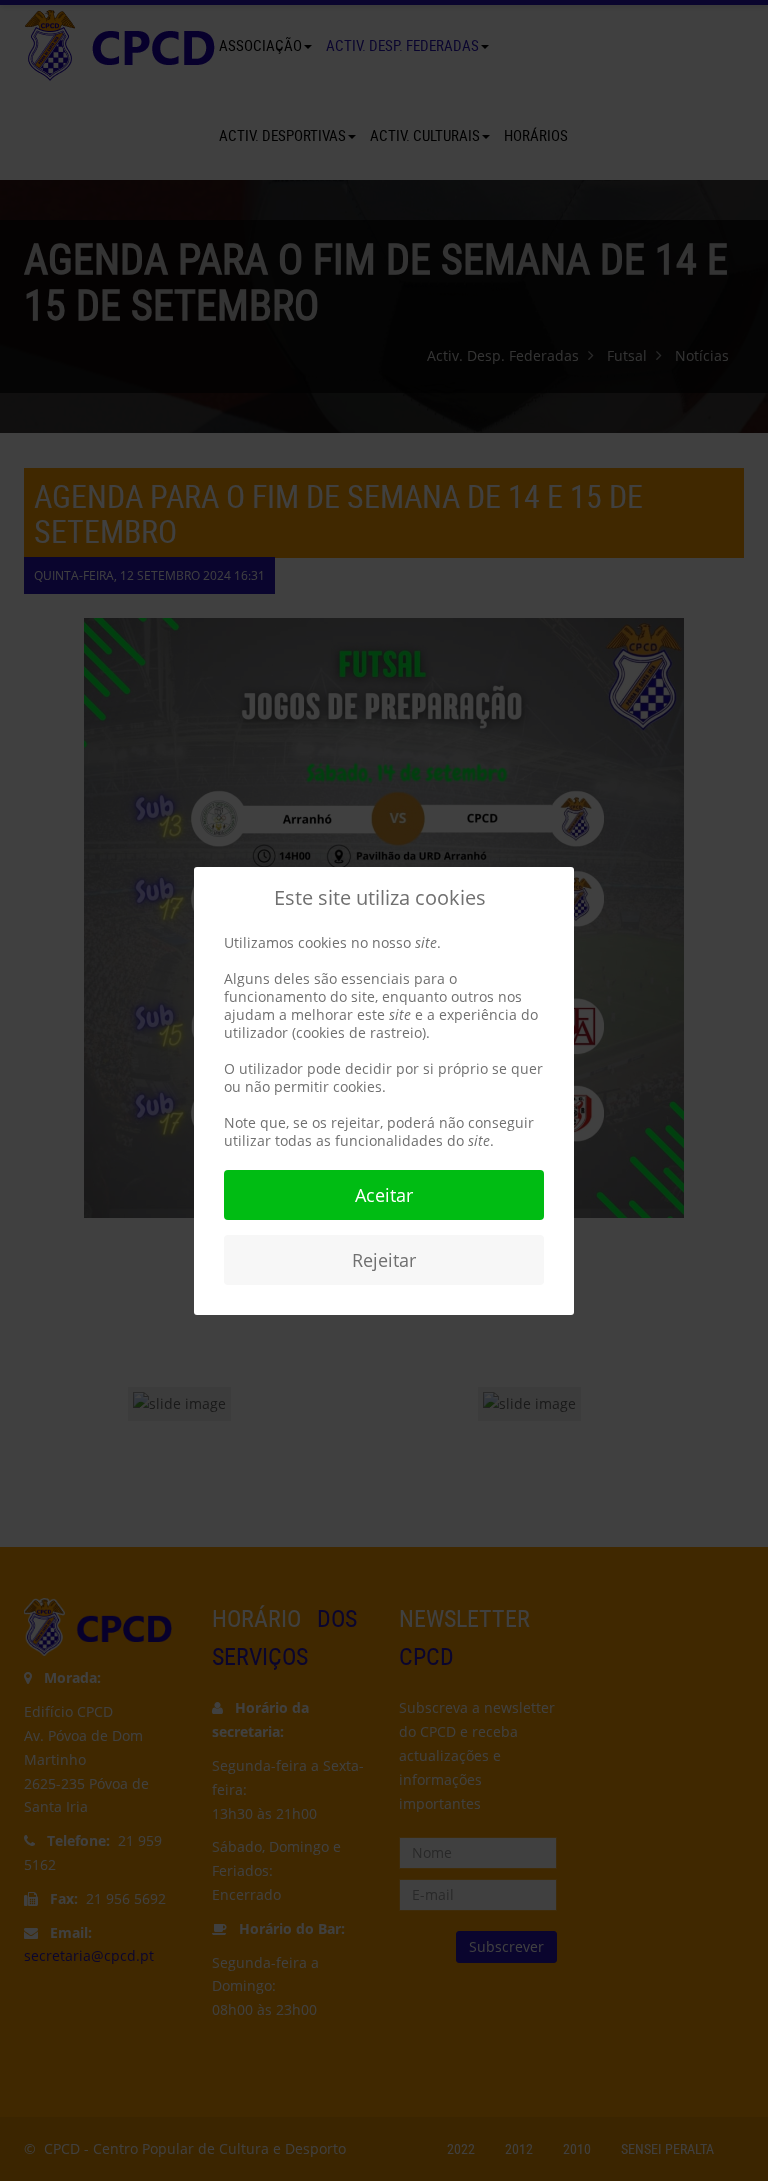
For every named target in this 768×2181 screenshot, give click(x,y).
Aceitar (384, 1195)
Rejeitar (384, 1260)
